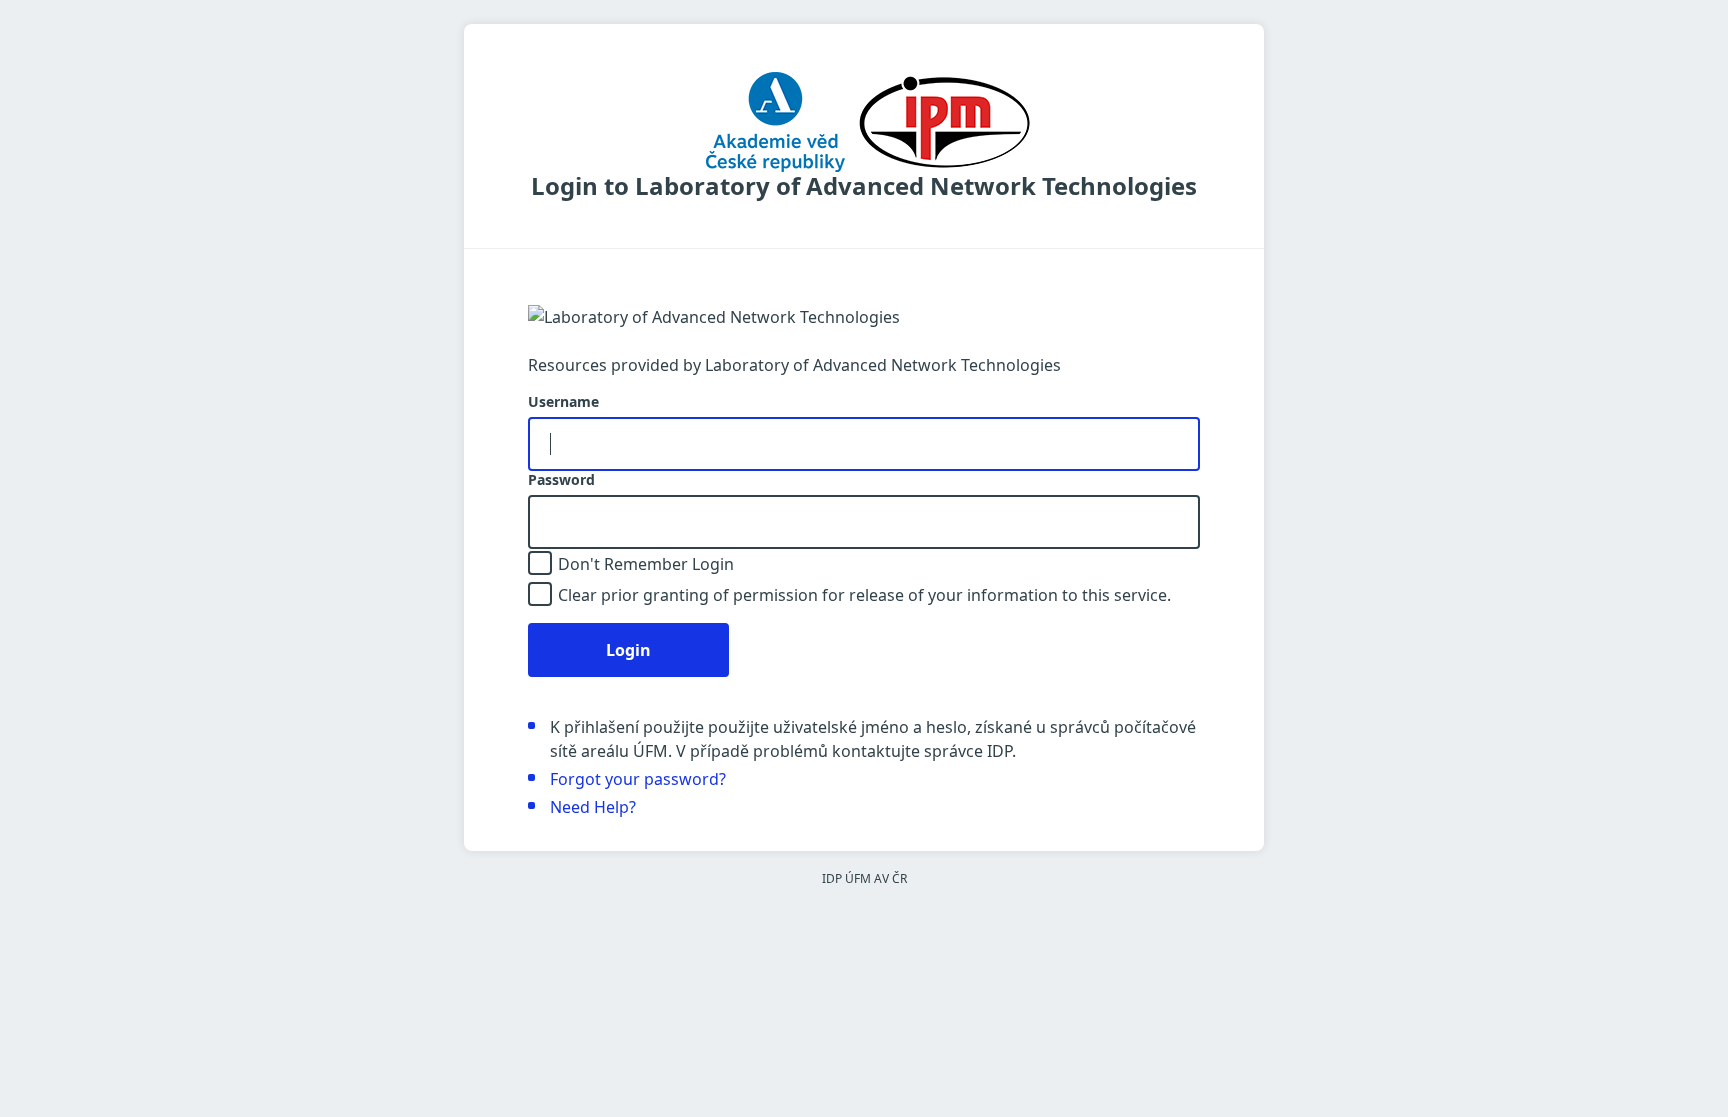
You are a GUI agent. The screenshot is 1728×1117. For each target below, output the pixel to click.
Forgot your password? (638, 779)
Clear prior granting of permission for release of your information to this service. (864, 595)
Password (561, 480)
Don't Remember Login (646, 564)
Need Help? (593, 807)
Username (563, 402)
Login (628, 650)
